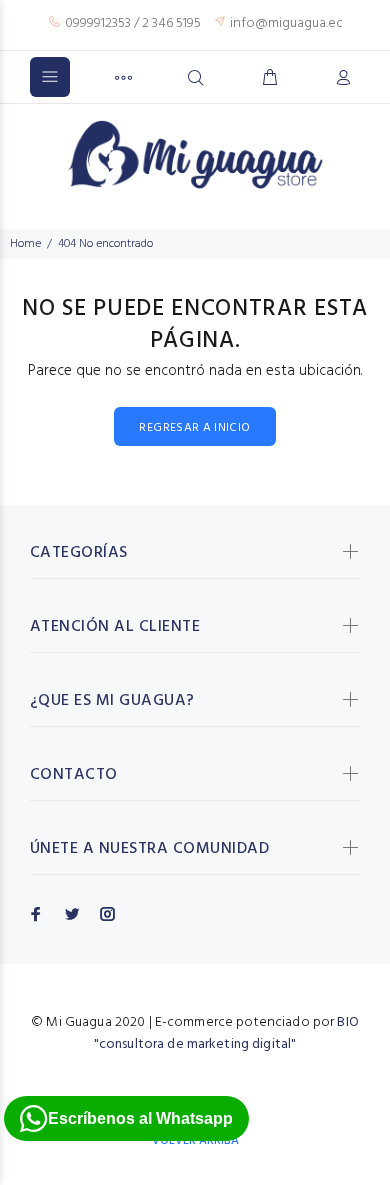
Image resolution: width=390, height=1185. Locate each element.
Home (25, 244)
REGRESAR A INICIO (194, 428)
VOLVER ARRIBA (195, 1141)
